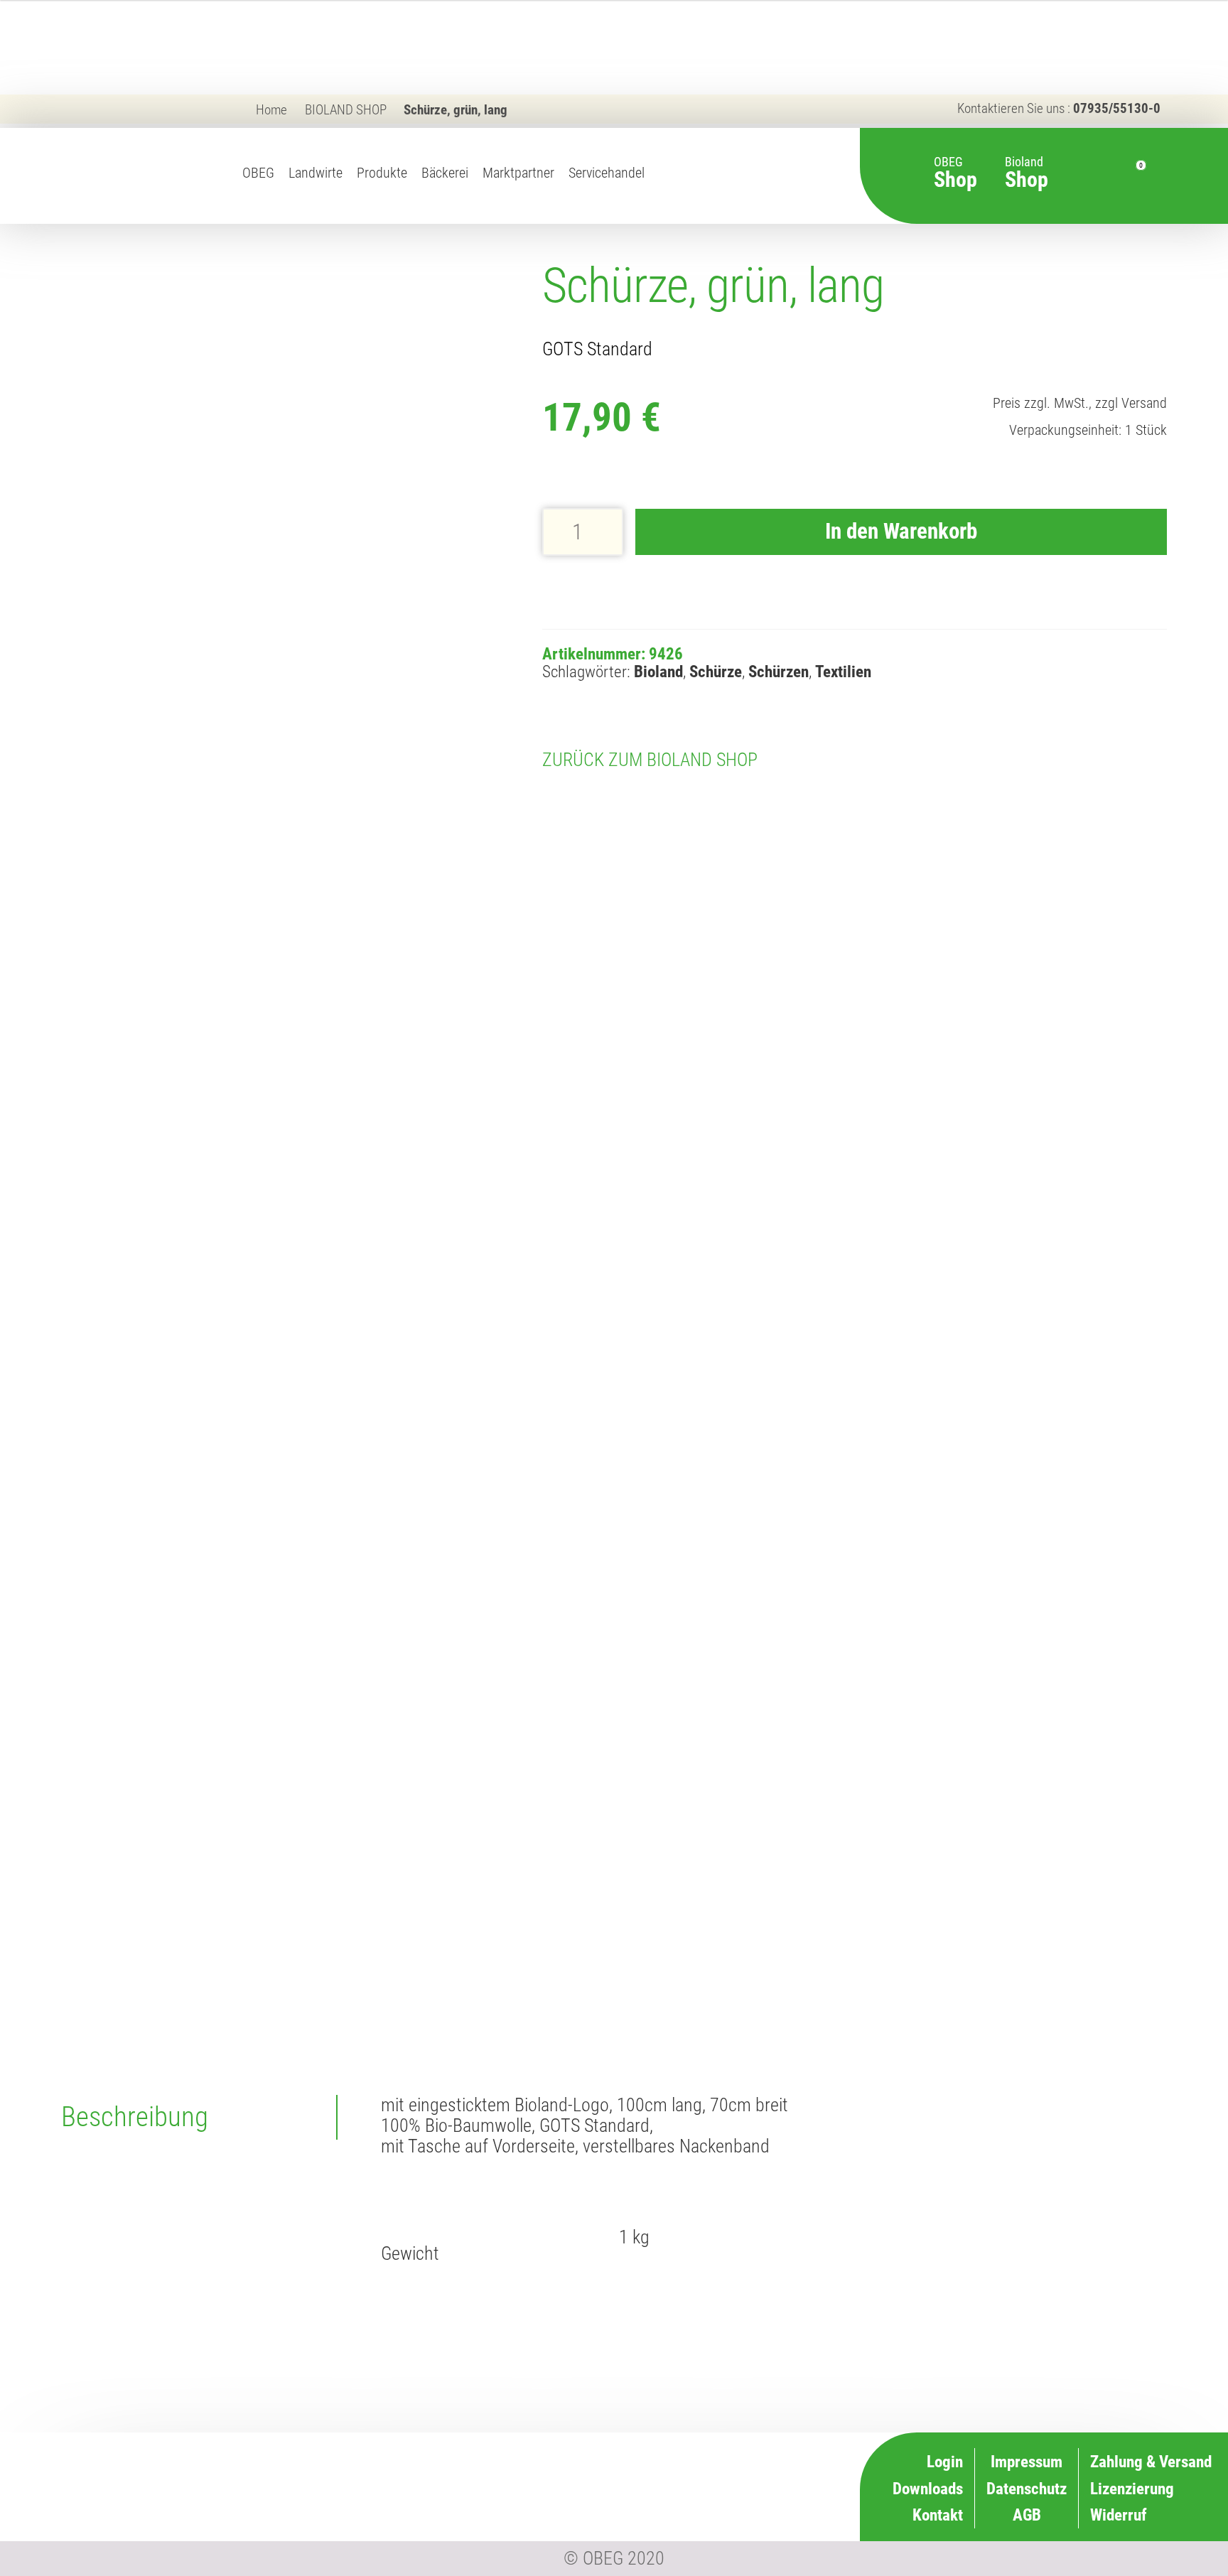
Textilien (843, 672)
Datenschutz (1027, 2489)
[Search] (1082, 176)
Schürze (716, 672)
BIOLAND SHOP (346, 110)
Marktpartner (518, 173)
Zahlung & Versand (717, 2513)
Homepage (662, 188)
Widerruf (750, 2486)
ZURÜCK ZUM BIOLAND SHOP (650, 760)
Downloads (928, 2489)
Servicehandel (607, 173)
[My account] (1107, 176)
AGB (1027, 2515)
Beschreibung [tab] (135, 2117)
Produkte (382, 173)
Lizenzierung (736, 2459)
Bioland (1027, 165)
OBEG (258, 173)
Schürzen (779, 672)
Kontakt (938, 2515)
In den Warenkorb (901, 531)
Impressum (1027, 2462)
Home (271, 110)
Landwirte (316, 173)
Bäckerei (445, 173)
